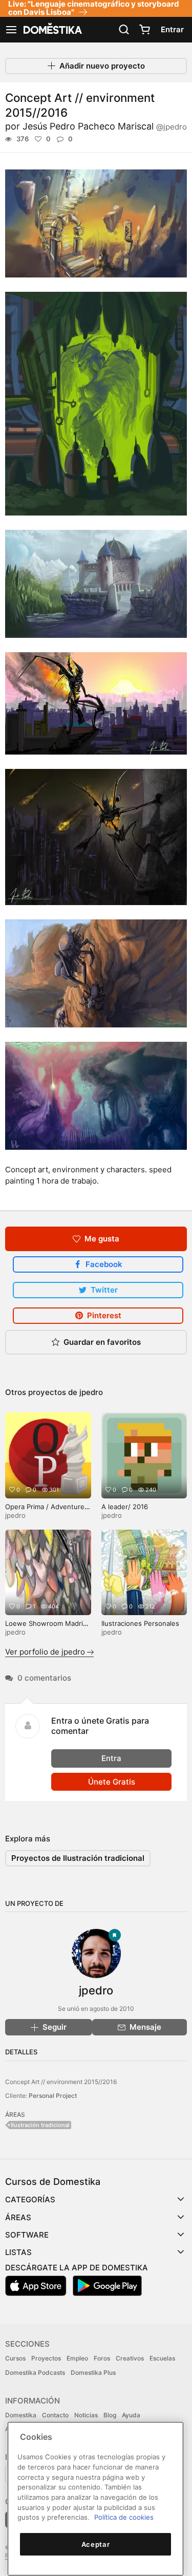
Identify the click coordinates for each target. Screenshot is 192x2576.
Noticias (86, 2415)
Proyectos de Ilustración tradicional (78, 1858)
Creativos (130, 2358)
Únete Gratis (112, 1782)
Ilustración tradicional (40, 2125)
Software (27, 2235)
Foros (102, 2358)
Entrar (172, 29)
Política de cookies (124, 2517)
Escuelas (162, 2358)
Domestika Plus (93, 2373)
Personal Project (53, 2096)
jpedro (91, 1392)
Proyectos (46, 2358)
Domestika (21, 2415)
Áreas (18, 2217)
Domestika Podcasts (35, 2373)
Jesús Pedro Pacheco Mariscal (105, 126)
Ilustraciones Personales (140, 1623)
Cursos (15, 2358)
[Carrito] (144, 30)
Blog (110, 2415)
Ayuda (131, 2415)
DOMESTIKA (52, 30)
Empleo (77, 2358)
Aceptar (96, 2544)
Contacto (55, 2415)
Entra (111, 1758)
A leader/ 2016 (125, 1507)
